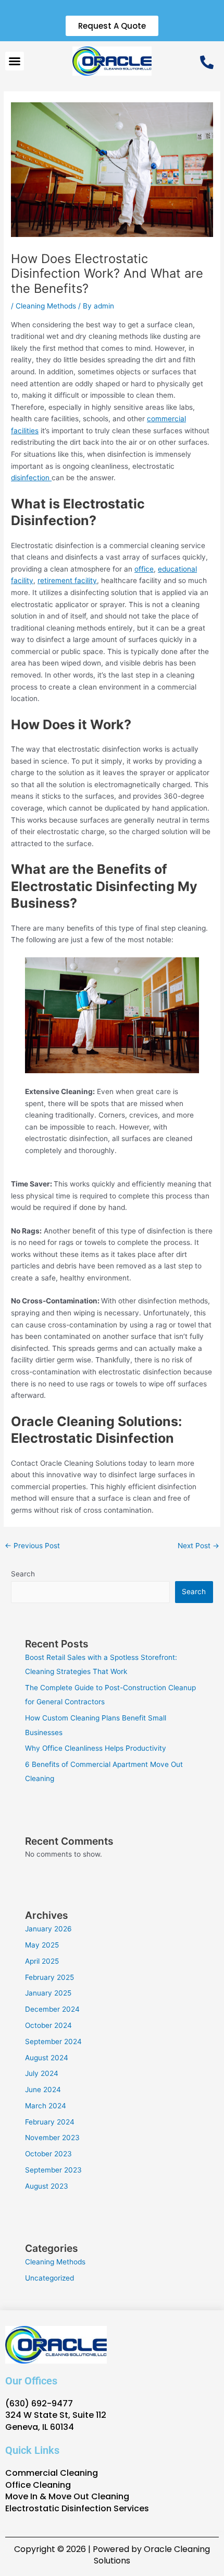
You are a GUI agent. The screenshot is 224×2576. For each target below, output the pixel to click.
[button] (15, 61)
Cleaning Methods (46, 306)
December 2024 (52, 2009)
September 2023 (53, 2170)
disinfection (31, 478)
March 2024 (46, 2106)
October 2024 (48, 2025)
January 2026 (48, 1929)
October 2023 (48, 2154)
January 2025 (48, 1993)
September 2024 (53, 2041)
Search (23, 1574)
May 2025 (42, 1945)
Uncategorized (49, 2278)
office (144, 569)
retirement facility (67, 580)
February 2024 (50, 2122)
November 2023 (52, 2138)
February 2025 (49, 1977)
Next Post (198, 1546)
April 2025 (42, 1961)
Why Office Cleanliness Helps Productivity (96, 1748)
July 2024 (42, 2073)
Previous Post (32, 1546)
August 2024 (47, 2058)
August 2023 (47, 2186)
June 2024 (43, 2090)
